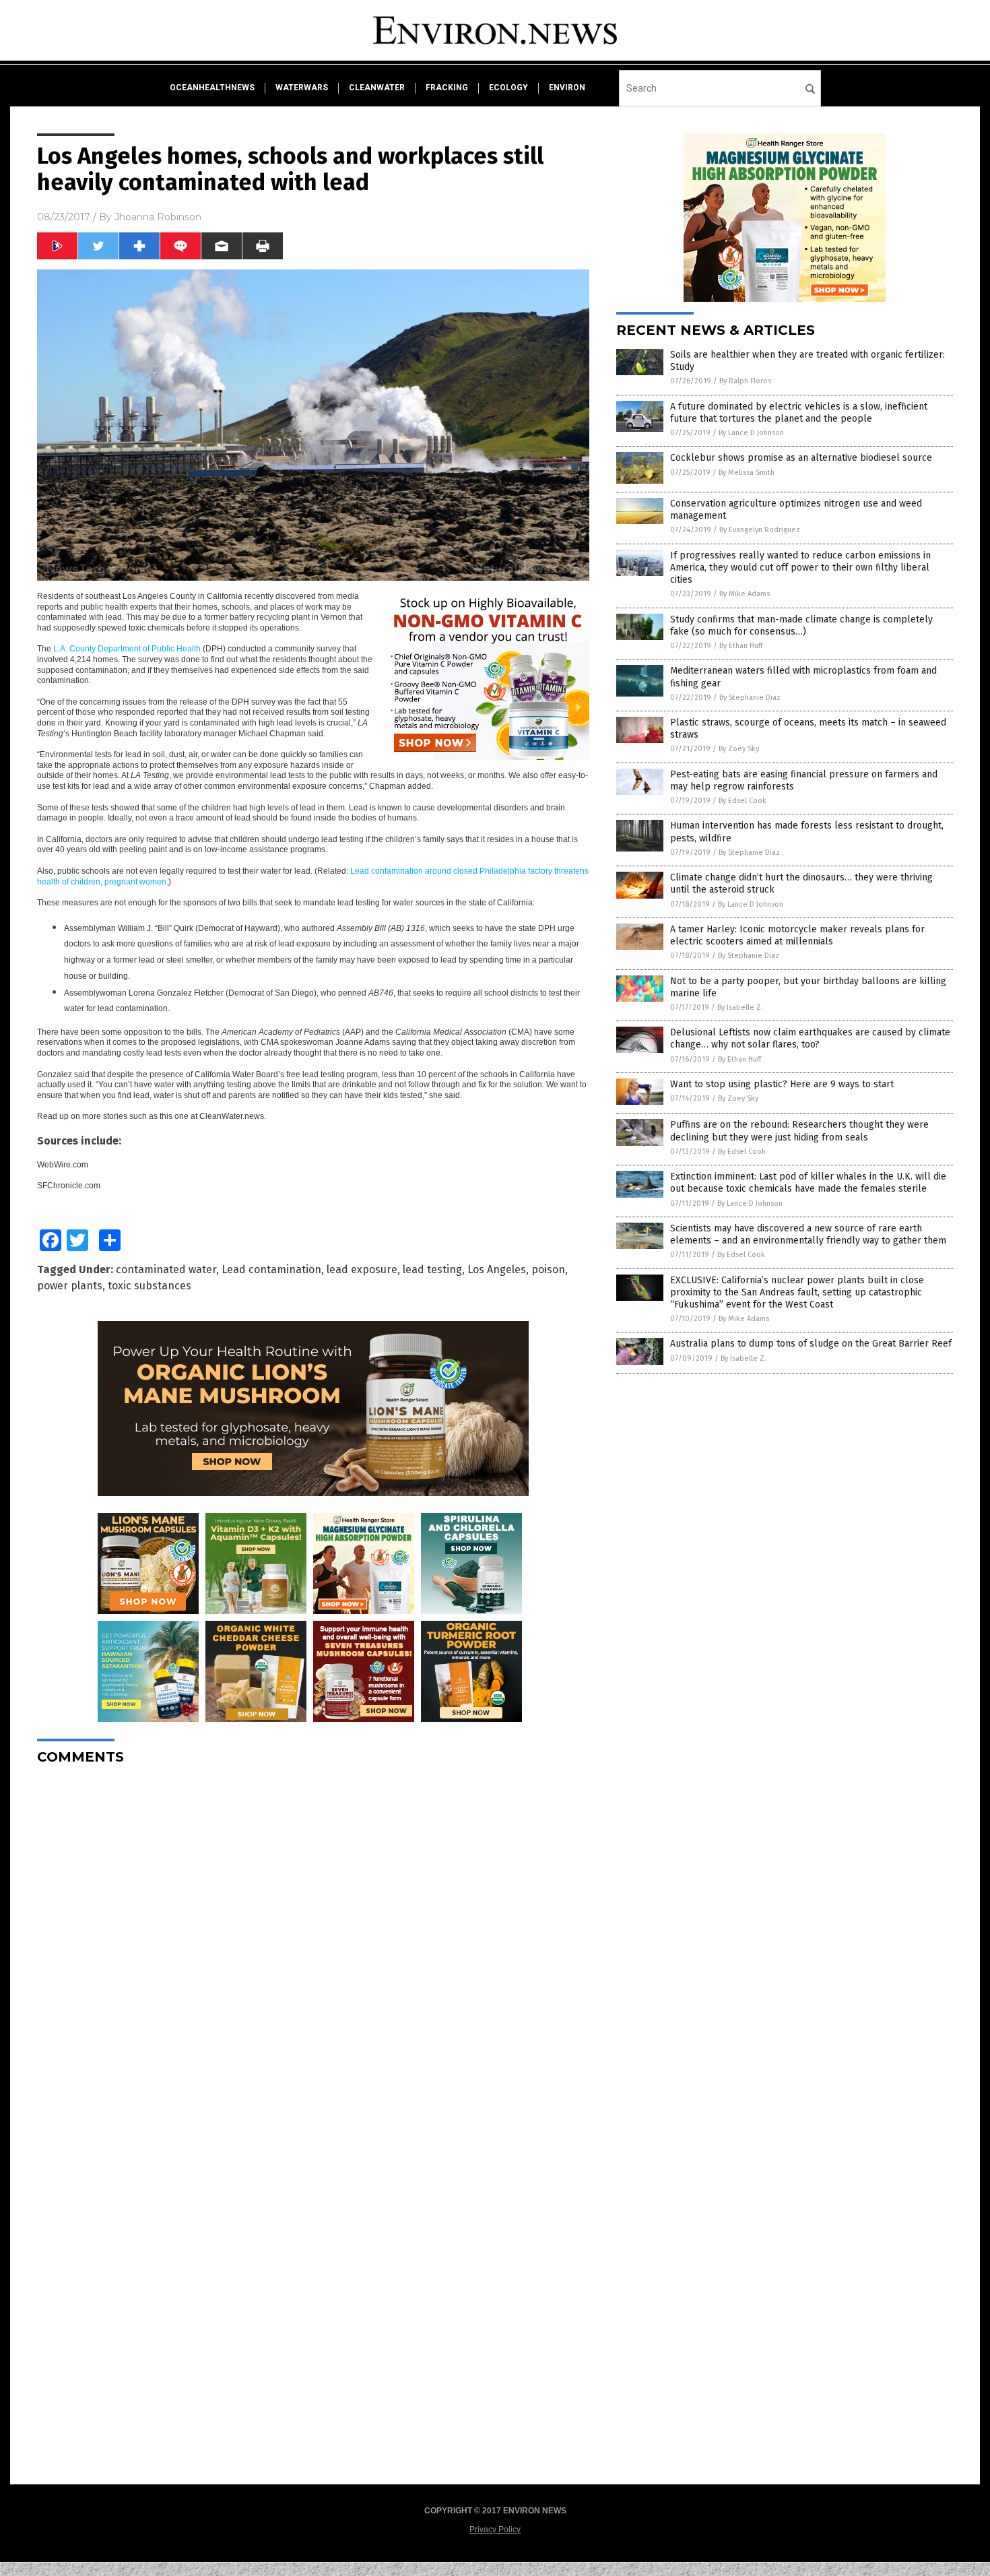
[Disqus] (313, 1944)
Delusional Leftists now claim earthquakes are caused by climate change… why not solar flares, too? (810, 1038)
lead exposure (362, 1269)
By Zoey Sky (739, 749)
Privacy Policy (495, 2530)
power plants (70, 1286)
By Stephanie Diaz (750, 698)
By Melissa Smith (747, 473)
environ (567, 88)
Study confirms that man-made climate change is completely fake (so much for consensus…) (801, 625)
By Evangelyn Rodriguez (760, 530)
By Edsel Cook (742, 801)
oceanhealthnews (212, 88)
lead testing (432, 1269)
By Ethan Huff (741, 646)
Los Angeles (497, 1269)
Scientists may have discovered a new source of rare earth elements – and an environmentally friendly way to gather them (808, 1234)
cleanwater (377, 88)
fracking (447, 88)
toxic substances (150, 1286)
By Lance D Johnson (751, 433)
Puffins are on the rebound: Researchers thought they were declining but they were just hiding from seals (799, 1131)
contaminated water (166, 1269)
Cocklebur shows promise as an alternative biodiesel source (801, 458)
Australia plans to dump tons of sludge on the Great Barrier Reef (811, 1344)
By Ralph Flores (745, 381)
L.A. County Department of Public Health (127, 649)
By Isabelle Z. (740, 1007)
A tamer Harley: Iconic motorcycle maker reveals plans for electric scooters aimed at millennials (797, 935)
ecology (508, 88)
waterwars (302, 88)
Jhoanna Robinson (158, 217)
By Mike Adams (745, 594)
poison (548, 1269)
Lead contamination (271, 1269)
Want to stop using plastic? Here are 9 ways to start (782, 1084)
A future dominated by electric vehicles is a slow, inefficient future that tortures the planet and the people (799, 413)
